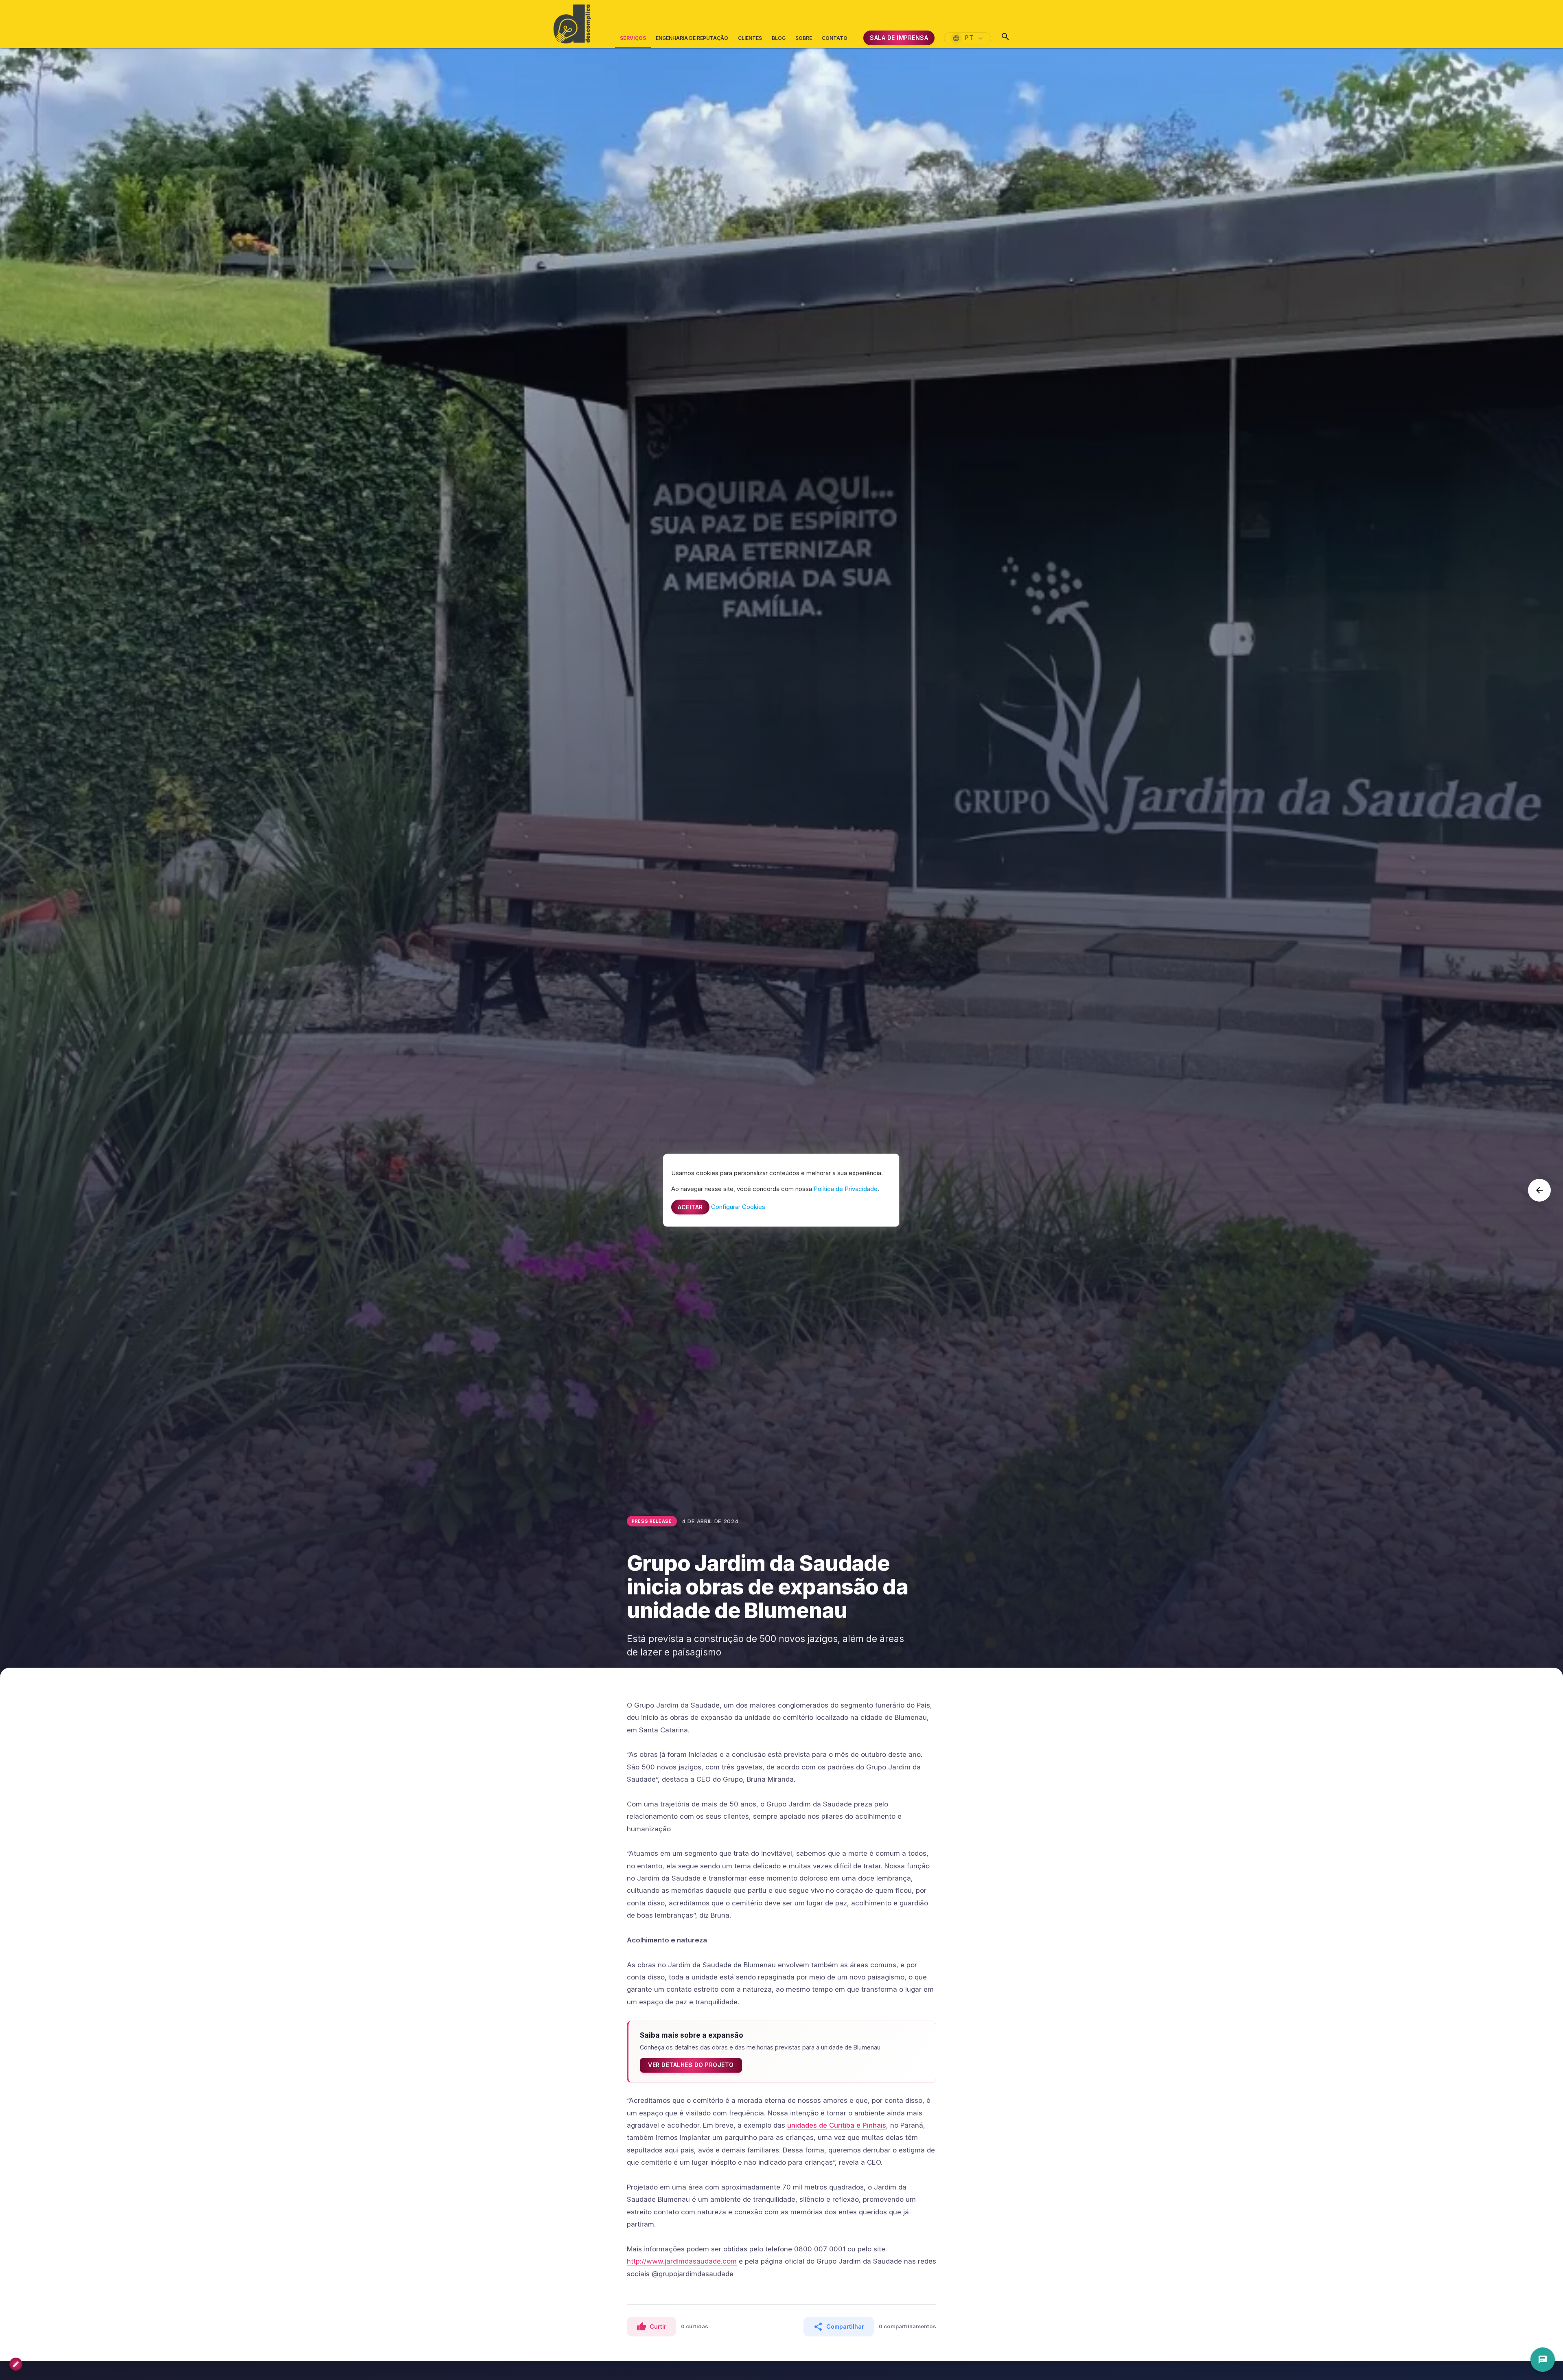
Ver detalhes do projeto (691, 2065)
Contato (835, 38)
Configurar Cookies (738, 1206)
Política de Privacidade (846, 1188)
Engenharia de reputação (692, 38)
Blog (779, 38)
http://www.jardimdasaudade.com (682, 2261)
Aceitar (690, 1207)
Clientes (750, 38)
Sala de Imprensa (899, 38)
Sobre (804, 38)
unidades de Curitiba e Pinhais (837, 2125)
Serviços (633, 42)
